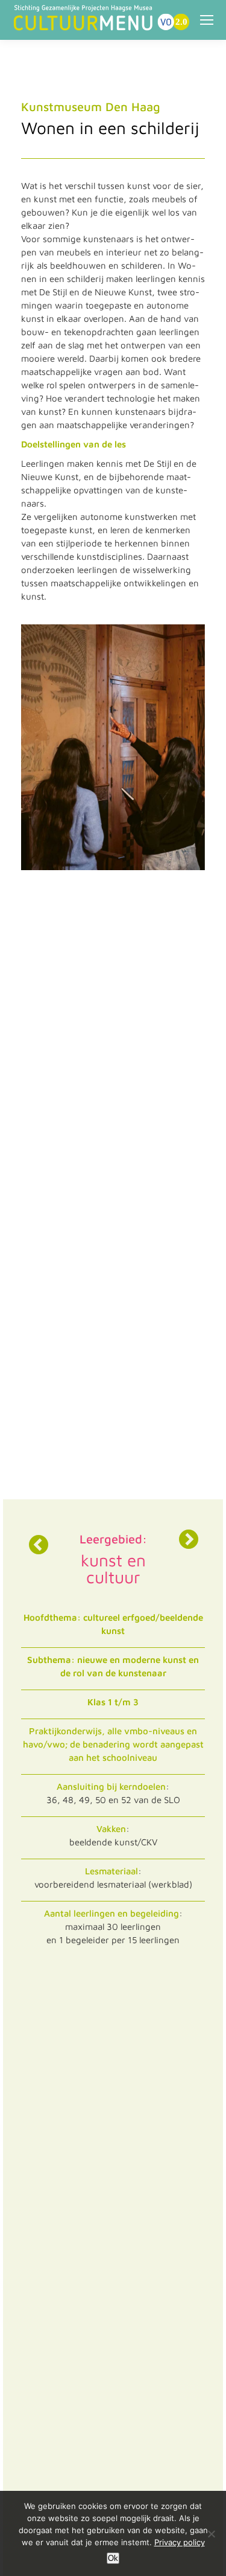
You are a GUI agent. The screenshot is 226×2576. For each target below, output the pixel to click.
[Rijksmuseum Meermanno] (37, 1545)
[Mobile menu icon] (207, 20)
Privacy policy (180, 2542)
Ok (113, 2558)
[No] (211, 2534)
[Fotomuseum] (189, 1539)
